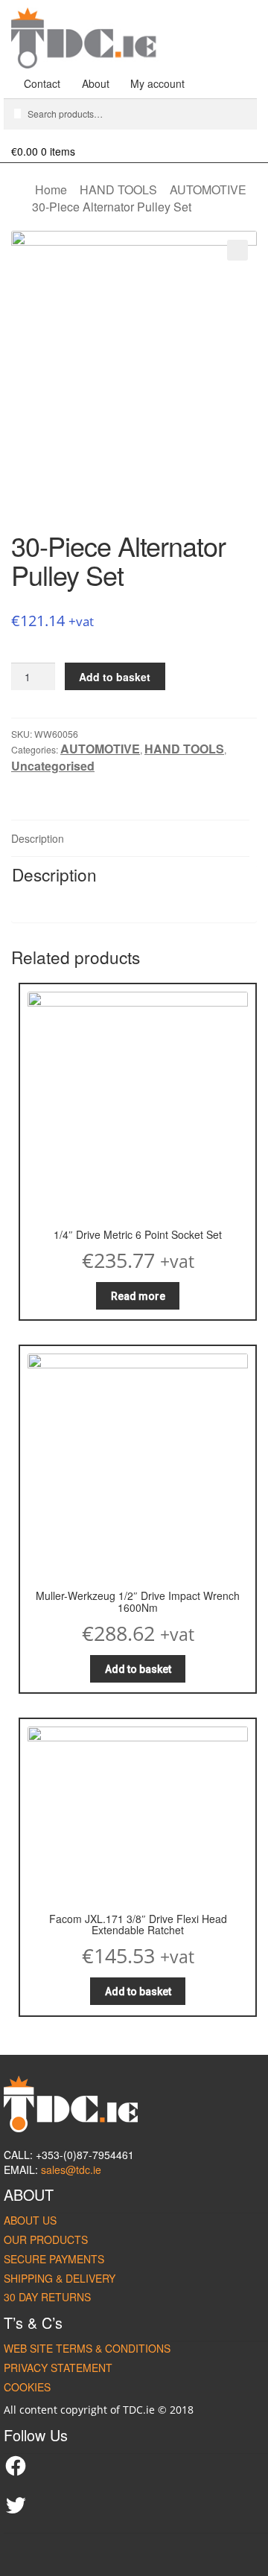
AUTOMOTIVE (208, 189)
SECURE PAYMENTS (54, 2259)
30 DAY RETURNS (47, 2297)
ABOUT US (30, 2220)
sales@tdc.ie (71, 2169)
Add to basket (115, 677)
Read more (138, 1296)
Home (51, 189)
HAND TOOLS (118, 189)
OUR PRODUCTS (46, 2239)
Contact (42, 83)
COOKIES (27, 2387)
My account (157, 83)
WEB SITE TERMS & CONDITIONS (87, 2348)
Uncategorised (53, 766)
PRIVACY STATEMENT (58, 2368)
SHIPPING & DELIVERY (60, 2278)
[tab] (130, 839)
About (96, 83)
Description (38, 838)
